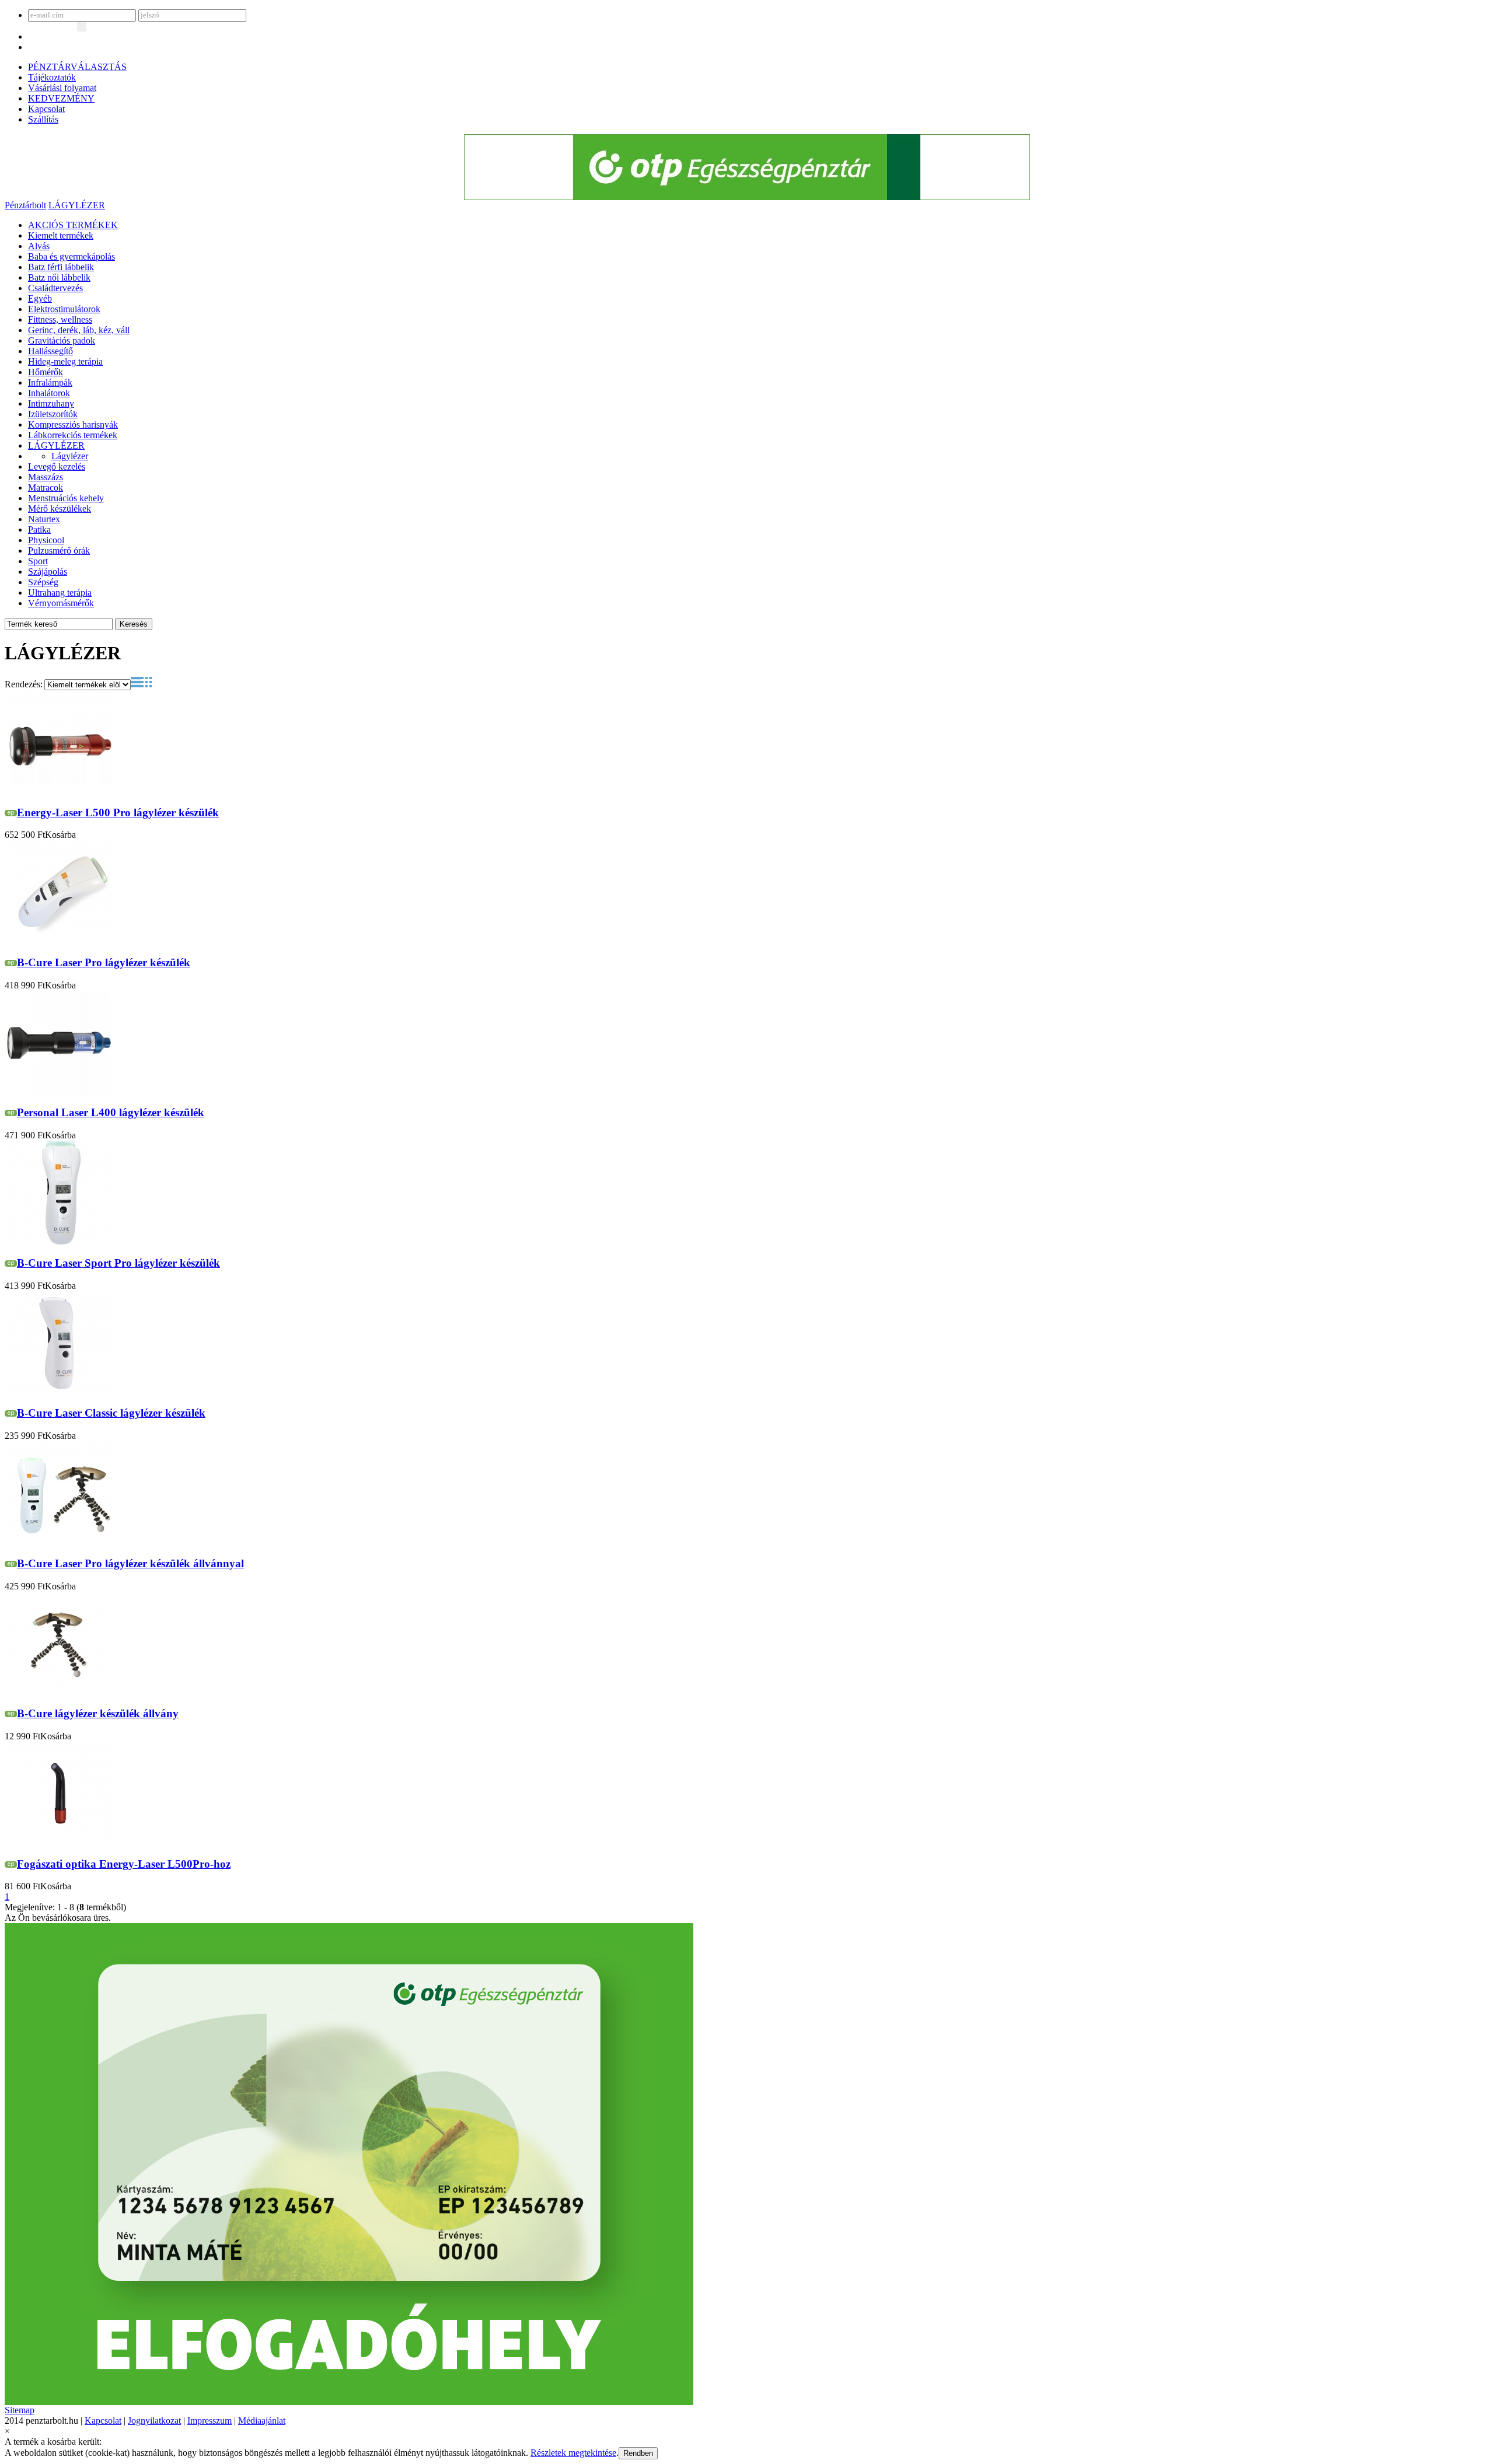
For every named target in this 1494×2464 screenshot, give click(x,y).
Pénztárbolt (25, 205)
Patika (39, 530)
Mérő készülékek (60, 508)
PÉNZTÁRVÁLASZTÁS (77, 67)
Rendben (638, 2453)
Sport (38, 561)
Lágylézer (70, 456)
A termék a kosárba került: (53, 2442)
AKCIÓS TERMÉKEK (73, 225)
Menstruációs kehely (66, 498)
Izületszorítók (53, 414)
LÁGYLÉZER (77, 205)
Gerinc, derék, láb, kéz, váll (79, 330)
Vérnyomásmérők (61, 603)
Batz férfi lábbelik (61, 267)
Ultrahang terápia (60, 593)
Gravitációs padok (62, 340)
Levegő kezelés (57, 466)
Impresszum (210, 2421)
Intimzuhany (51, 403)
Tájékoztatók (52, 77)
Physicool (46, 540)
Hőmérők (46, 372)
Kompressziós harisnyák (73, 424)
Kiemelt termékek (61, 235)
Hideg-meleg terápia (65, 361)
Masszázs (46, 477)
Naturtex (44, 519)
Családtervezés (55, 288)
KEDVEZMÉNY (61, 98)
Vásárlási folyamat (62, 88)
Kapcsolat (46, 109)
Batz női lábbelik (59, 277)
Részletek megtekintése (573, 2453)
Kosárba (60, 835)
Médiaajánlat (262, 2421)
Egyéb (40, 298)
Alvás (39, 246)
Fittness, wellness (60, 319)
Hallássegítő (50, 351)
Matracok (46, 487)
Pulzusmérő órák (59, 551)
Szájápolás (48, 572)
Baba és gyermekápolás (71, 256)
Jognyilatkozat (154, 2421)
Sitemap (20, 2410)
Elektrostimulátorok (64, 309)
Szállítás (43, 119)
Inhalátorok (49, 393)
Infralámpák (50, 382)
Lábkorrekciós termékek (73, 435)
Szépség (43, 582)
